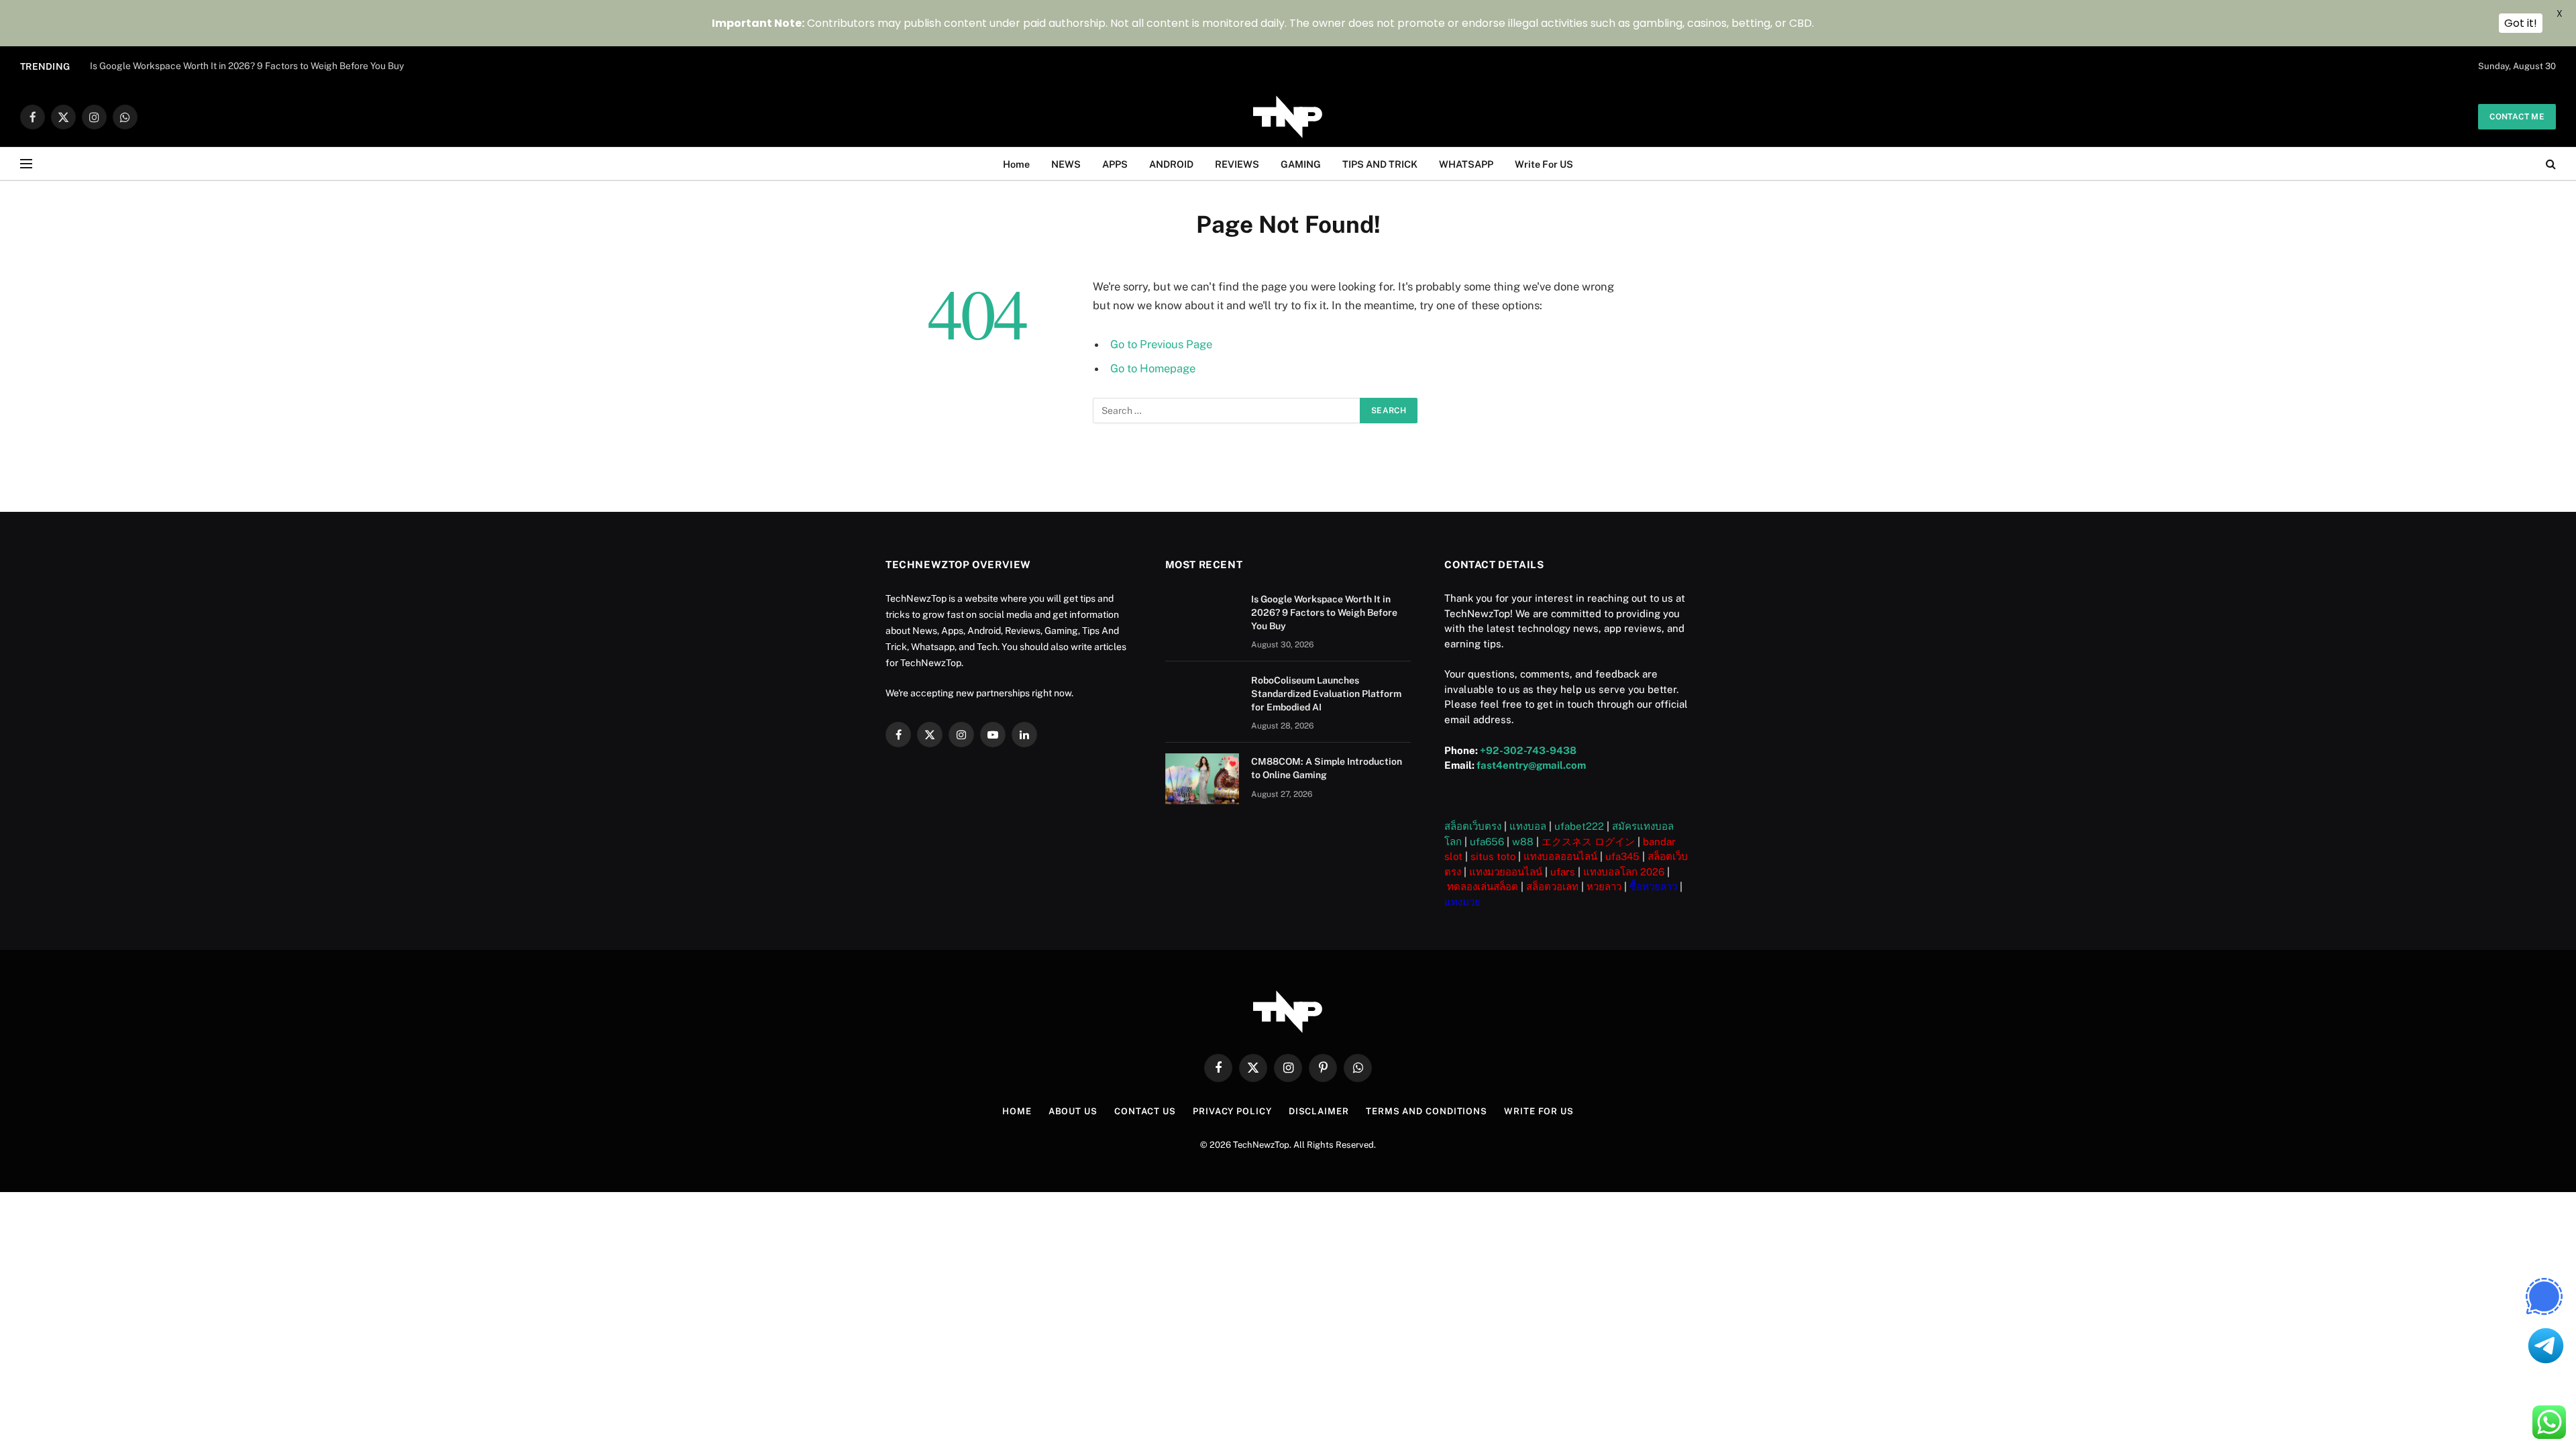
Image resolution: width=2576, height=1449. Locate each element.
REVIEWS (1237, 164)
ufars (1563, 872)
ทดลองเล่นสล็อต (1483, 887)
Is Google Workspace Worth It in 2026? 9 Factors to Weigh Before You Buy (1324, 612)
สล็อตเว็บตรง (1473, 826)
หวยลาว (1604, 887)
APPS (1115, 164)
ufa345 (1622, 856)
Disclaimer (1319, 1111)
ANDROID (1171, 164)
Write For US (1544, 164)
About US (1073, 1111)
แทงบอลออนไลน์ (1560, 856)
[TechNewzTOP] (1288, 117)
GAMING (1301, 164)
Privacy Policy (1232, 1111)
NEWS (1066, 164)
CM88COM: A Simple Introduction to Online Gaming (1327, 768)
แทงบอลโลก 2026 (1624, 872)
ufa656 (1487, 842)
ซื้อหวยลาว (1653, 887)
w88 (1523, 842)
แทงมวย (1462, 902)
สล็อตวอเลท (1552, 887)
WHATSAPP (1466, 164)
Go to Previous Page (1161, 344)
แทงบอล (1528, 826)
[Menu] (26, 164)
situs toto (1493, 856)
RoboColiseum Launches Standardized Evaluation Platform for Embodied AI (251, 66)
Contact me (2517, 117)
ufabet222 (1579, 826)
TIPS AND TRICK (1380, 164)
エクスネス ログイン (1588, 842)
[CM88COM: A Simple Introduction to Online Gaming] (1202, 779)
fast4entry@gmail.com (1531, 765)
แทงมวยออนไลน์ (1506, 872)
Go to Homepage (1153, 368)
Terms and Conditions (1427, 1111)
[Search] (2550, 164)
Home (1016, 164)
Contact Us (1145, 1111)
